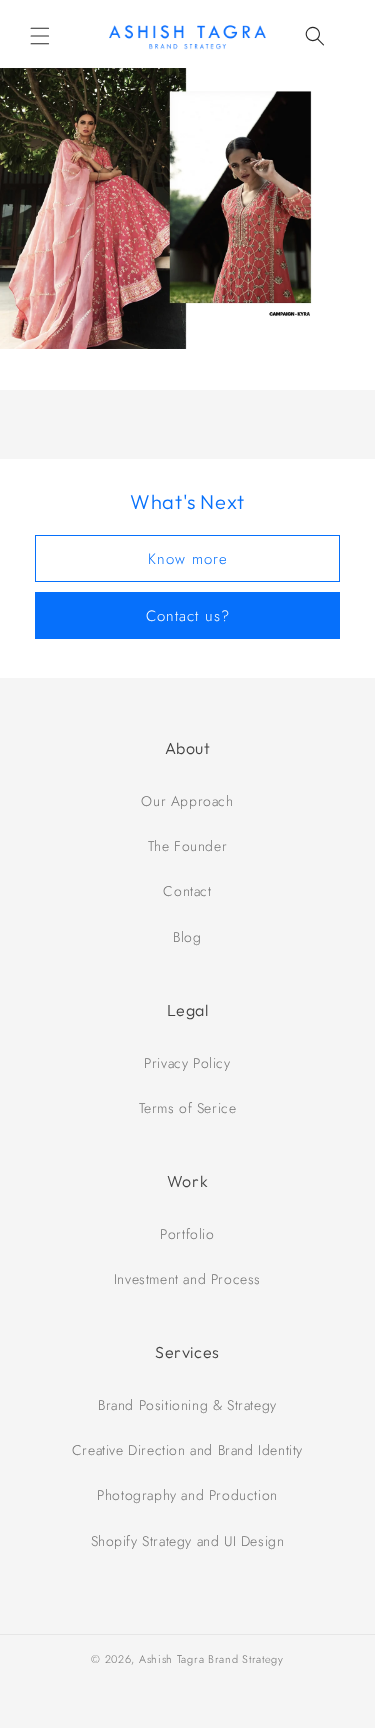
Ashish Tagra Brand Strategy (211, 1659)
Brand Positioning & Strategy (187, 1405)
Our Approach (187, 801)
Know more (188, 559)
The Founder (188, 846)
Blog (187, 937)
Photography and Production (187, 1495)
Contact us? (188, 616)
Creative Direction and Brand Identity (187, 1450)
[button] (40, 36)
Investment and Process (187, 1279)
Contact (187, 891)
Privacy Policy (187, 1063)
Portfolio (187, 1234)
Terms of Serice (188, 1108)
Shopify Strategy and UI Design (188, 1541)
